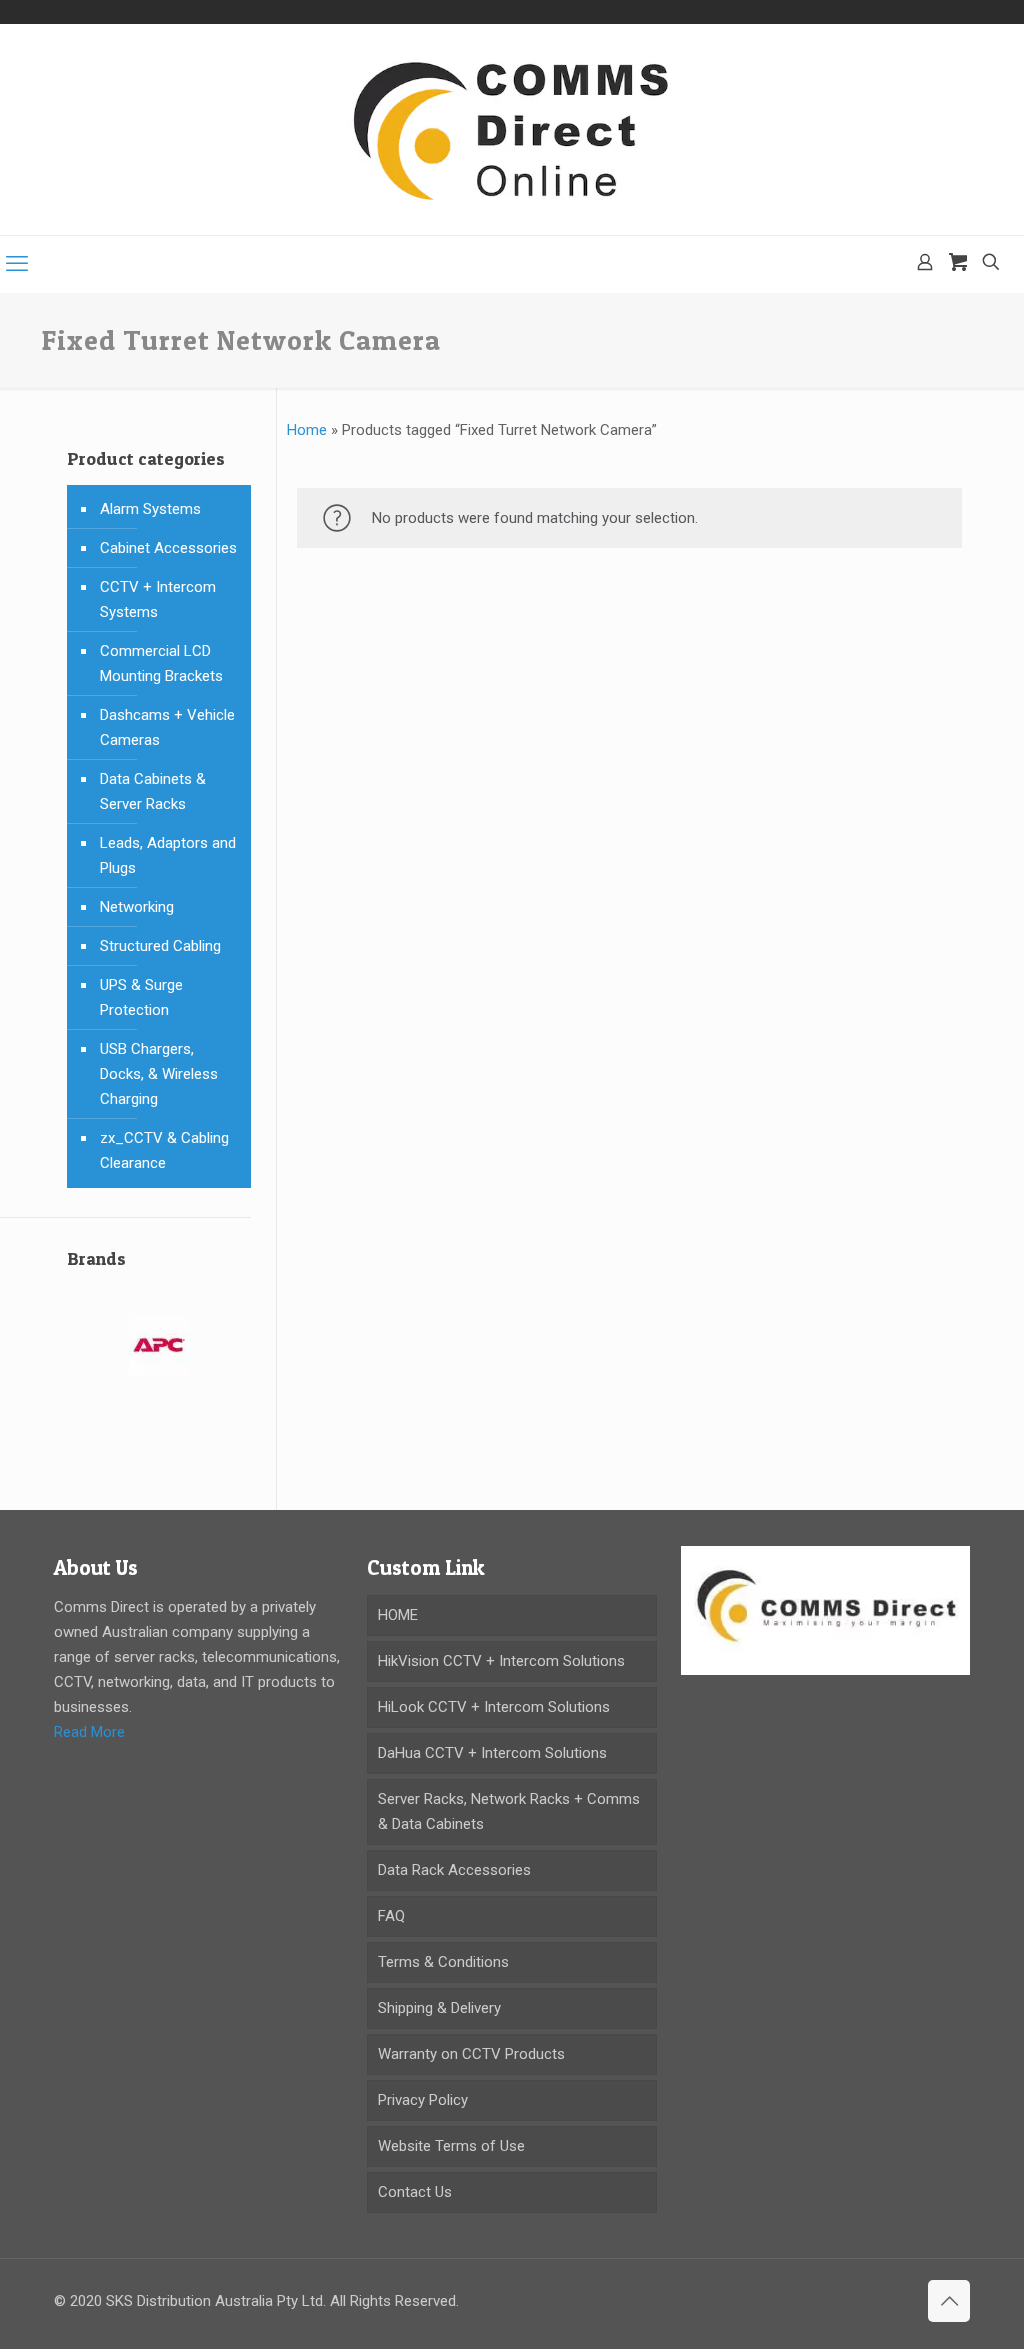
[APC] (159, 1357)
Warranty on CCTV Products (471, 2054)
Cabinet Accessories (168, 548)
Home (307, 430)
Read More (89, 1732)
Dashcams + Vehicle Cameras (167, 727)
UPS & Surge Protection (141, 997)
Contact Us (415, 2192)
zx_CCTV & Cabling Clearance (164, 1150)
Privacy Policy (423, 2100)
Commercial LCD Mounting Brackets (161, 663)
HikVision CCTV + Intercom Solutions (501, 1661)
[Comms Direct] (512, 129)
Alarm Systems (150, 509)
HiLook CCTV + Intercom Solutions (494, 1707)
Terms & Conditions (443, 1962)
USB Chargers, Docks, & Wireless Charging (159, 1074)
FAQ (391, 1916)
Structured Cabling (160, 946)
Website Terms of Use (451, 2146)
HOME (398, 1615)
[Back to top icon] (949, 2301)
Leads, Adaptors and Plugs (168, 855)
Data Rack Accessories (454, 1870)
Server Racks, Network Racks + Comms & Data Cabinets (509, 1811)
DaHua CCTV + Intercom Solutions (492, 1753)
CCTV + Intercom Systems (158, 599)
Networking (137, 907)
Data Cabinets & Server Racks (153, 791)
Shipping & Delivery (439, 2008)
